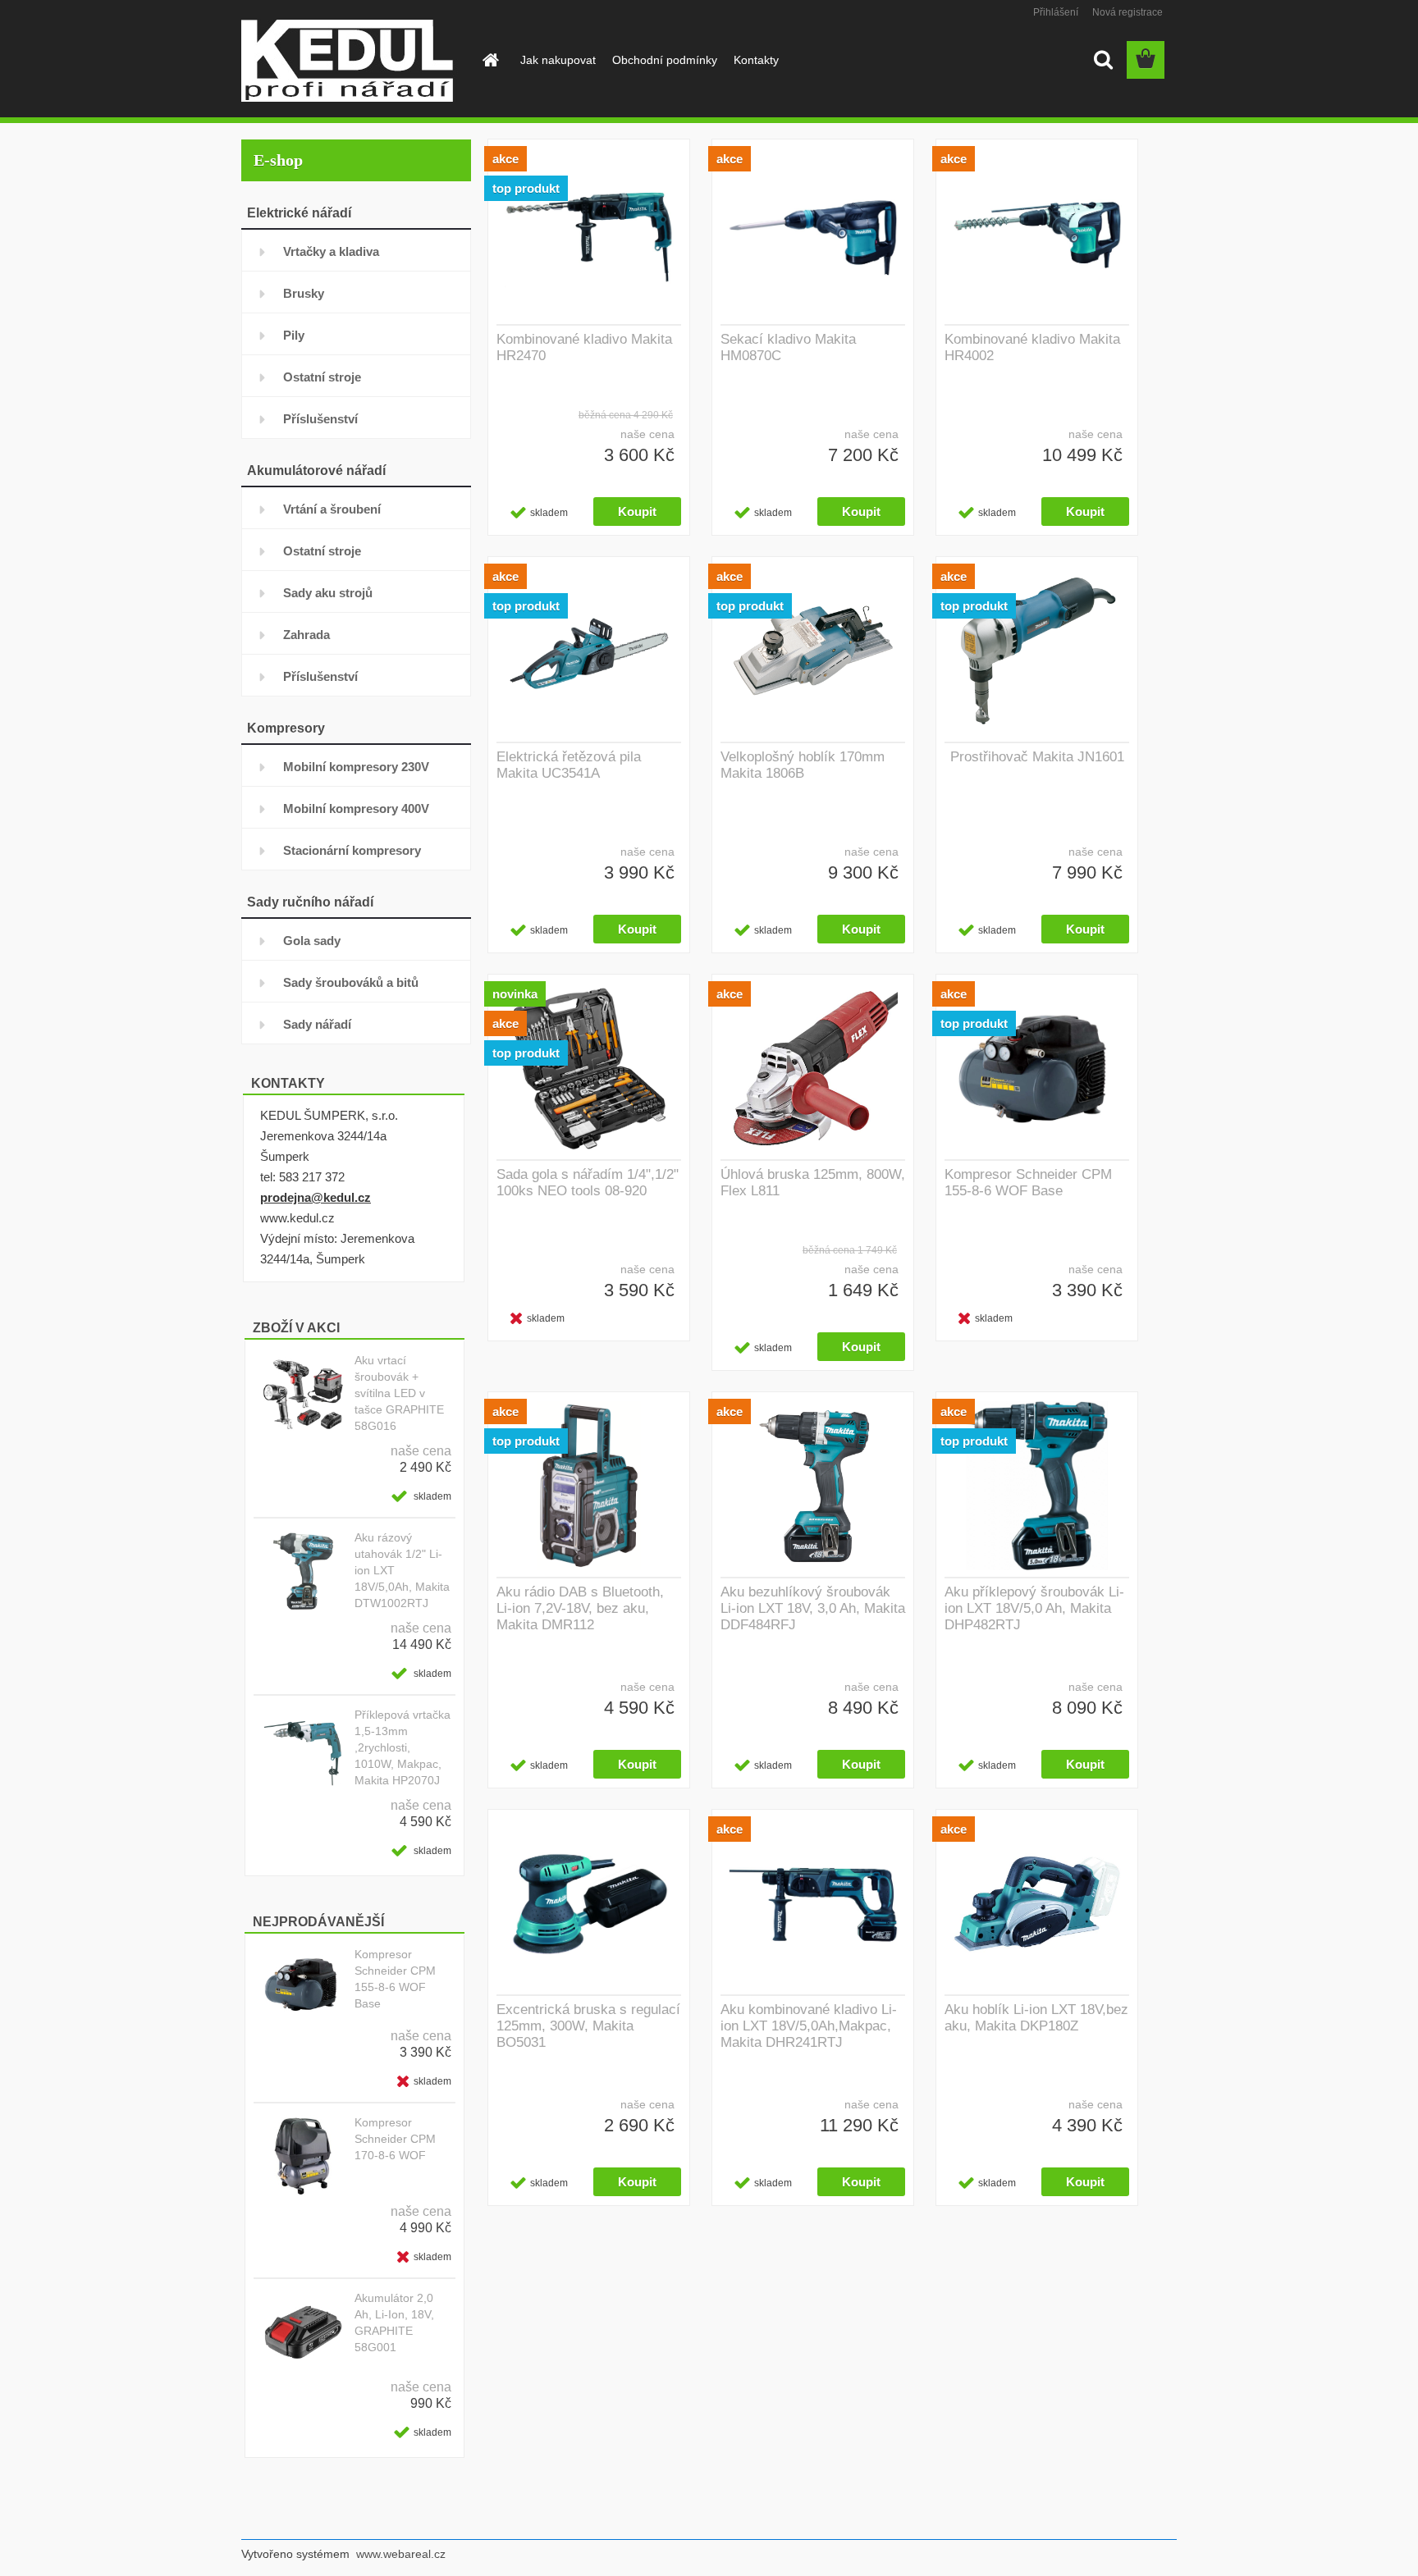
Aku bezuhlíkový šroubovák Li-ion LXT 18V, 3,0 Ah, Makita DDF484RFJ (813, 1608)
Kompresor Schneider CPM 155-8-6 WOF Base (395, 1979)
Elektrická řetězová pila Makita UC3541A (569, 765)
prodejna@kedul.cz (316, 1197)
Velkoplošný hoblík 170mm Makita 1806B (803, 765)
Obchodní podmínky (665, 60)
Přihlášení (1056, 12)
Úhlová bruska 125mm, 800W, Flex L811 (813, 1183)
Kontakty (756, 60)
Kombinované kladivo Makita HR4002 (1032, 347)
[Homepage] (489, 60)
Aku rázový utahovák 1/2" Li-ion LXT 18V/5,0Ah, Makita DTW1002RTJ (402, 1570)
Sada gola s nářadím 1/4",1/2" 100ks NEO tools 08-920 (588, 1183)
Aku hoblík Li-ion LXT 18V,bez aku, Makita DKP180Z (1036, 2018)
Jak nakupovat (558, 60)
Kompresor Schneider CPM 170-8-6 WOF (395, 2139)
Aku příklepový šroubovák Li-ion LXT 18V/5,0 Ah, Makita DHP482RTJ (1034, 1608)
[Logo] (354, 61)
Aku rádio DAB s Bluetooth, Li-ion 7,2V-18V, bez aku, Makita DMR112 (580, 1608)
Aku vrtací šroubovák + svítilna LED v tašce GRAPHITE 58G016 (399, 1393)
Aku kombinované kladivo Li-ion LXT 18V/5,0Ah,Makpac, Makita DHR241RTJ (809, 2026)
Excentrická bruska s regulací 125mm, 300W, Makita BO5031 (588, 2026)
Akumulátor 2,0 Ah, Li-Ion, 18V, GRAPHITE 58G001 (394, 2323)
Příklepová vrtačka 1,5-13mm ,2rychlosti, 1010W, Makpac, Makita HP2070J (403, 1747)
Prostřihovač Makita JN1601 (1037, 757)
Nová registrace (1128, 12)
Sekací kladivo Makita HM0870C (788, 347)
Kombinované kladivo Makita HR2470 (584, 347)
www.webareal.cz (401, 2554)
